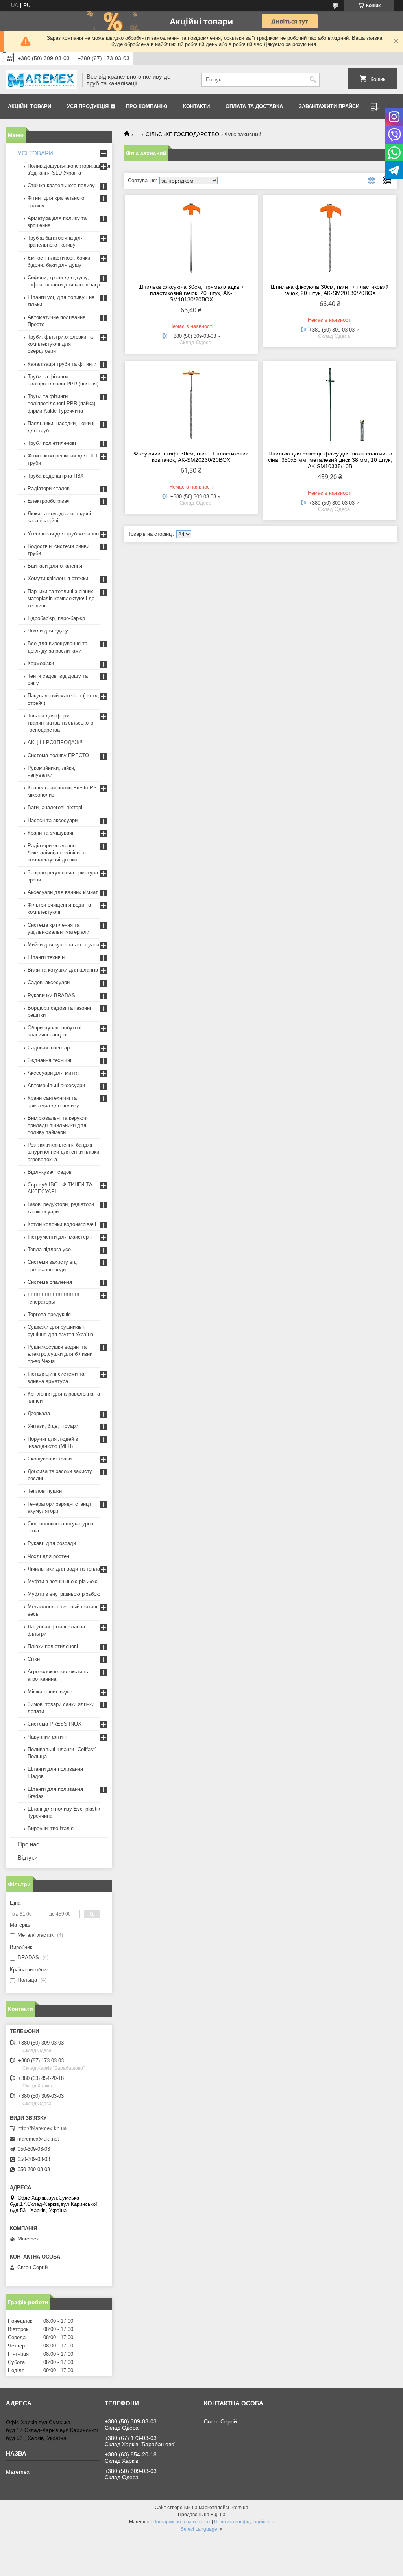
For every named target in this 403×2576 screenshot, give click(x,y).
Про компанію (147, 106)
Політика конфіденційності (244, 2522)
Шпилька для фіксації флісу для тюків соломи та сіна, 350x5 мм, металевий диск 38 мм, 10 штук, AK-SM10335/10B (330, 460)
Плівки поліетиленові (53, 1646)
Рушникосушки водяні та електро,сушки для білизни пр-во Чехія (60, 1354)
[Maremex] (41, 80)
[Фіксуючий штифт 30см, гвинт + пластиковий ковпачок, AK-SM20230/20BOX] (191, 405)
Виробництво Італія (51, 1828)
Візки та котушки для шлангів (63, 970)
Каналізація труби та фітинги (62, 364)
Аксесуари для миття (53, 1073)
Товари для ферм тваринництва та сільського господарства (60, 723)
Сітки (34, 1659)
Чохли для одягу (48, 631)
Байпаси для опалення (55, 566)
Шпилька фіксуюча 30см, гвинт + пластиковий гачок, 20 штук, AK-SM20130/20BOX (330, 290)
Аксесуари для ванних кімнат (63, 892)
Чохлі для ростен (48, 1556)
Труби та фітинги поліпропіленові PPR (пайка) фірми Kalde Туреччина (61, 403)
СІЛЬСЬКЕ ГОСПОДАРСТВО (182, 134)
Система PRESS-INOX (55, 1724)
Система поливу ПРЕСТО (58, 755)
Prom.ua (239, 2508)
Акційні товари (30, 106)
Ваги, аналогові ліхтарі (55, 807)
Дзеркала (39, 1413)
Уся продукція (88, 106)
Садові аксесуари (49, 982)
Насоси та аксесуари (53, 820)
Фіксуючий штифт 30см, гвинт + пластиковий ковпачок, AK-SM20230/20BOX (191, 457)
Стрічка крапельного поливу (61, 185)
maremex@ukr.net (38, 2139)
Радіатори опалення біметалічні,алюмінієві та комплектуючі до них (57, 853)
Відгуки (28, 1858)
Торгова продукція (49, 1314)
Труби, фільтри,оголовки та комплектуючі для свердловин (60, 344)
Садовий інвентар (49, 1048)
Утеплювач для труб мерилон (63, 534)
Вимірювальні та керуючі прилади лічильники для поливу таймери (57, 1125)
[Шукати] (313, 80)
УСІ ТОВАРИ (35, 153)
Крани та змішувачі (50, 833)
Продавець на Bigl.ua (202, 2515)
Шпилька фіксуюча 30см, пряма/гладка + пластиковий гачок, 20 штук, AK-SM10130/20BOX (191, 293)
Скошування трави (50, 1459)
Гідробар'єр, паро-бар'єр (56, 618)
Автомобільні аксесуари (56, 1085)
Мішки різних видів (50, 1692)
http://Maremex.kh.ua (42, 2128)
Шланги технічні (47, 957)
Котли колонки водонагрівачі (62, 1224)
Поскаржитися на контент (182, 2522)
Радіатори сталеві (49, 488)
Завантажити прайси (329, 106)
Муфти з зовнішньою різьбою (63, 1581)
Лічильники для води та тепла (64, 1569)
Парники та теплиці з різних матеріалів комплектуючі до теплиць (61, 598)
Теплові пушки (45, 1491)
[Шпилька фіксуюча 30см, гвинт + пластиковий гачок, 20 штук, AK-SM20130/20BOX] (330, 238)
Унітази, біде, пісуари (53, 1426)
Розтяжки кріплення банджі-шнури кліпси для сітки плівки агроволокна (63, 1152)
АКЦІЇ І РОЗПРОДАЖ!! (55, 742)
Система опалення (50, 1282)
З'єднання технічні (49, 1060)
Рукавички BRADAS (51, 995)
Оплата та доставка (254, 106)
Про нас (29, 1844)
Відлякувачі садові (50, 1172)
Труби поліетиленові (52, 443)
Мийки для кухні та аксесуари (63, 945)
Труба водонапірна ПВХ (56, 476)
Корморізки (41, 663)
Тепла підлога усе (49, 1249)
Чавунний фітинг (47, 1737)
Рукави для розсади (52, 1543)
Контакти (196, 106)
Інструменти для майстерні (60, 1237)
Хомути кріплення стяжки (58, 578)
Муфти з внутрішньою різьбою (64, 1594)
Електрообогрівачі (49, 501)
